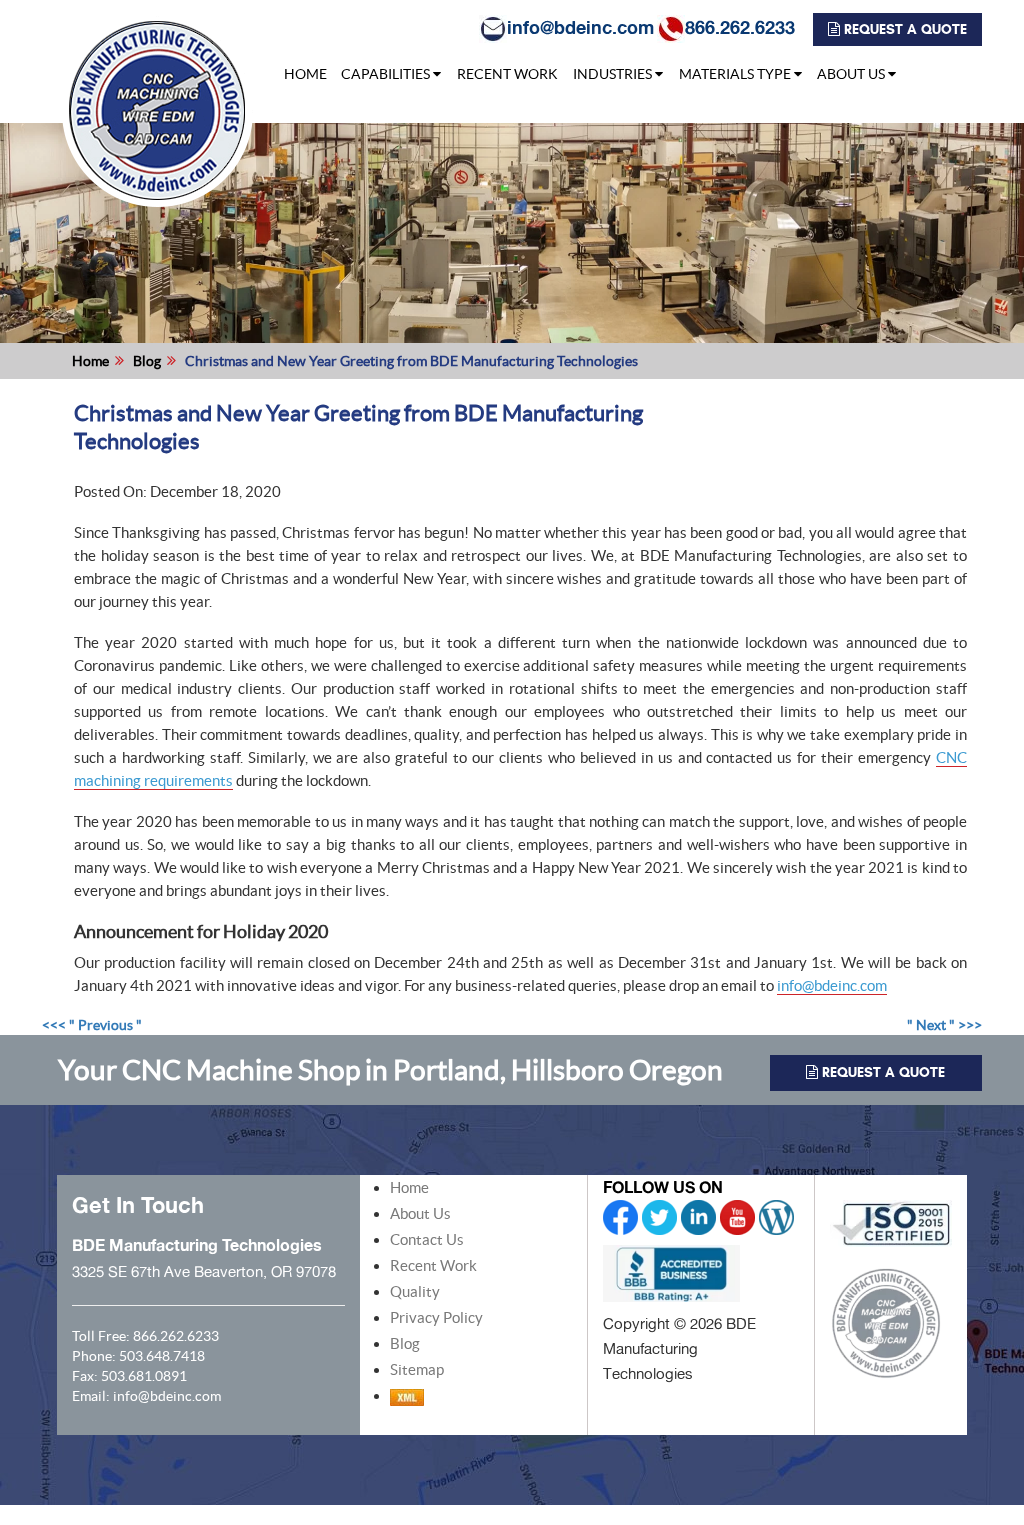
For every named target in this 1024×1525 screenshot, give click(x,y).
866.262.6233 (740, 27)
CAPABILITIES (385, 74)
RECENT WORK (507, 74)
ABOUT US (851, 74)
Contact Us (427, 1239)
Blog (147, 361)
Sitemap (417, 1369)
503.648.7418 (162, 1356)
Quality (415, 1291)
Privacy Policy (436, 1317)
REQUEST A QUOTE (903, 29)
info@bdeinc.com (580, 27)
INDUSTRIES (612, 74)
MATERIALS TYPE (735, 74)
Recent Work (433, 1265)
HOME (305, 74)
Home (90, 361)
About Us (420, 1213)
